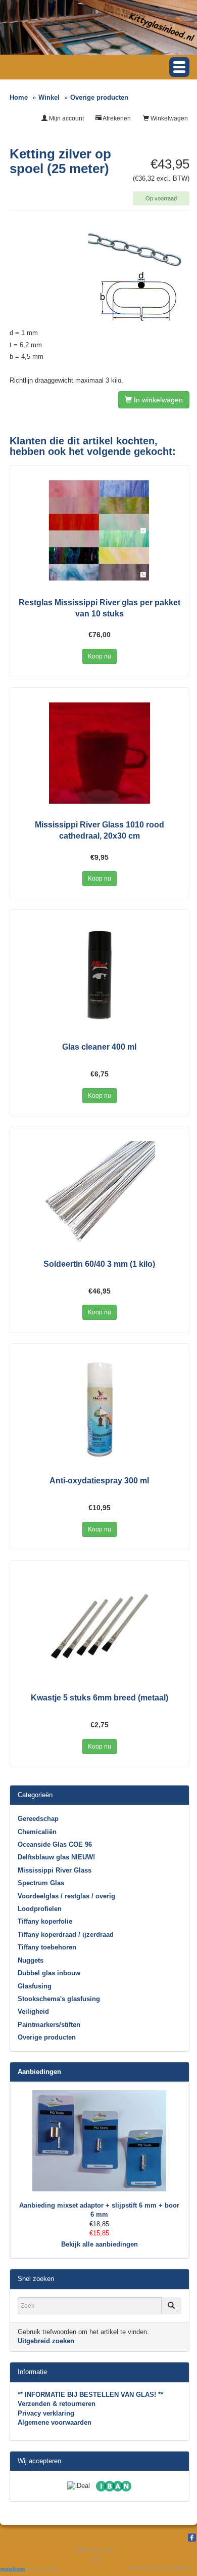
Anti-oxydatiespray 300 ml (99, 1481)
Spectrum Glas (41, 1883)
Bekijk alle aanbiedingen (100, 2244)
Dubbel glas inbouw (49, 1973)
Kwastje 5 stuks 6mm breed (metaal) (100, 1698)
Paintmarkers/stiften (49, 2025)
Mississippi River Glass (55, 1870)
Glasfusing (35, 1986)
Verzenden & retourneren (57, 2404)
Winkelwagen (168, 118)
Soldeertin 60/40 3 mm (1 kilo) (99, 1264)
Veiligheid (33, 2011)
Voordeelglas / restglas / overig (66, 1896)
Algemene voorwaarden (55, 2422)
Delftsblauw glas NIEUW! (56, 1857)
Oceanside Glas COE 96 (55, 1844)
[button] (179, 67)
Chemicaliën (37, 1832)
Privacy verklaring (46, 2413)
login (96, 2559)
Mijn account (66, 118)
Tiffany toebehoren (47, 1947)
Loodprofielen (40, 1909)
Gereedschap (38, 1819)
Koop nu (100, 656)
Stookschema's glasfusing (59, 1999)
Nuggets (31, 1960)
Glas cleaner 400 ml (99, 1047)
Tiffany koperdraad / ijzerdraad (66, 1935)
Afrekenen (116, 118)
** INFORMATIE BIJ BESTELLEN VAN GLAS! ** (90, 2395)
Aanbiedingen (39, 2072)
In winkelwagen (157, 400)
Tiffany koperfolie (45, 1921)
